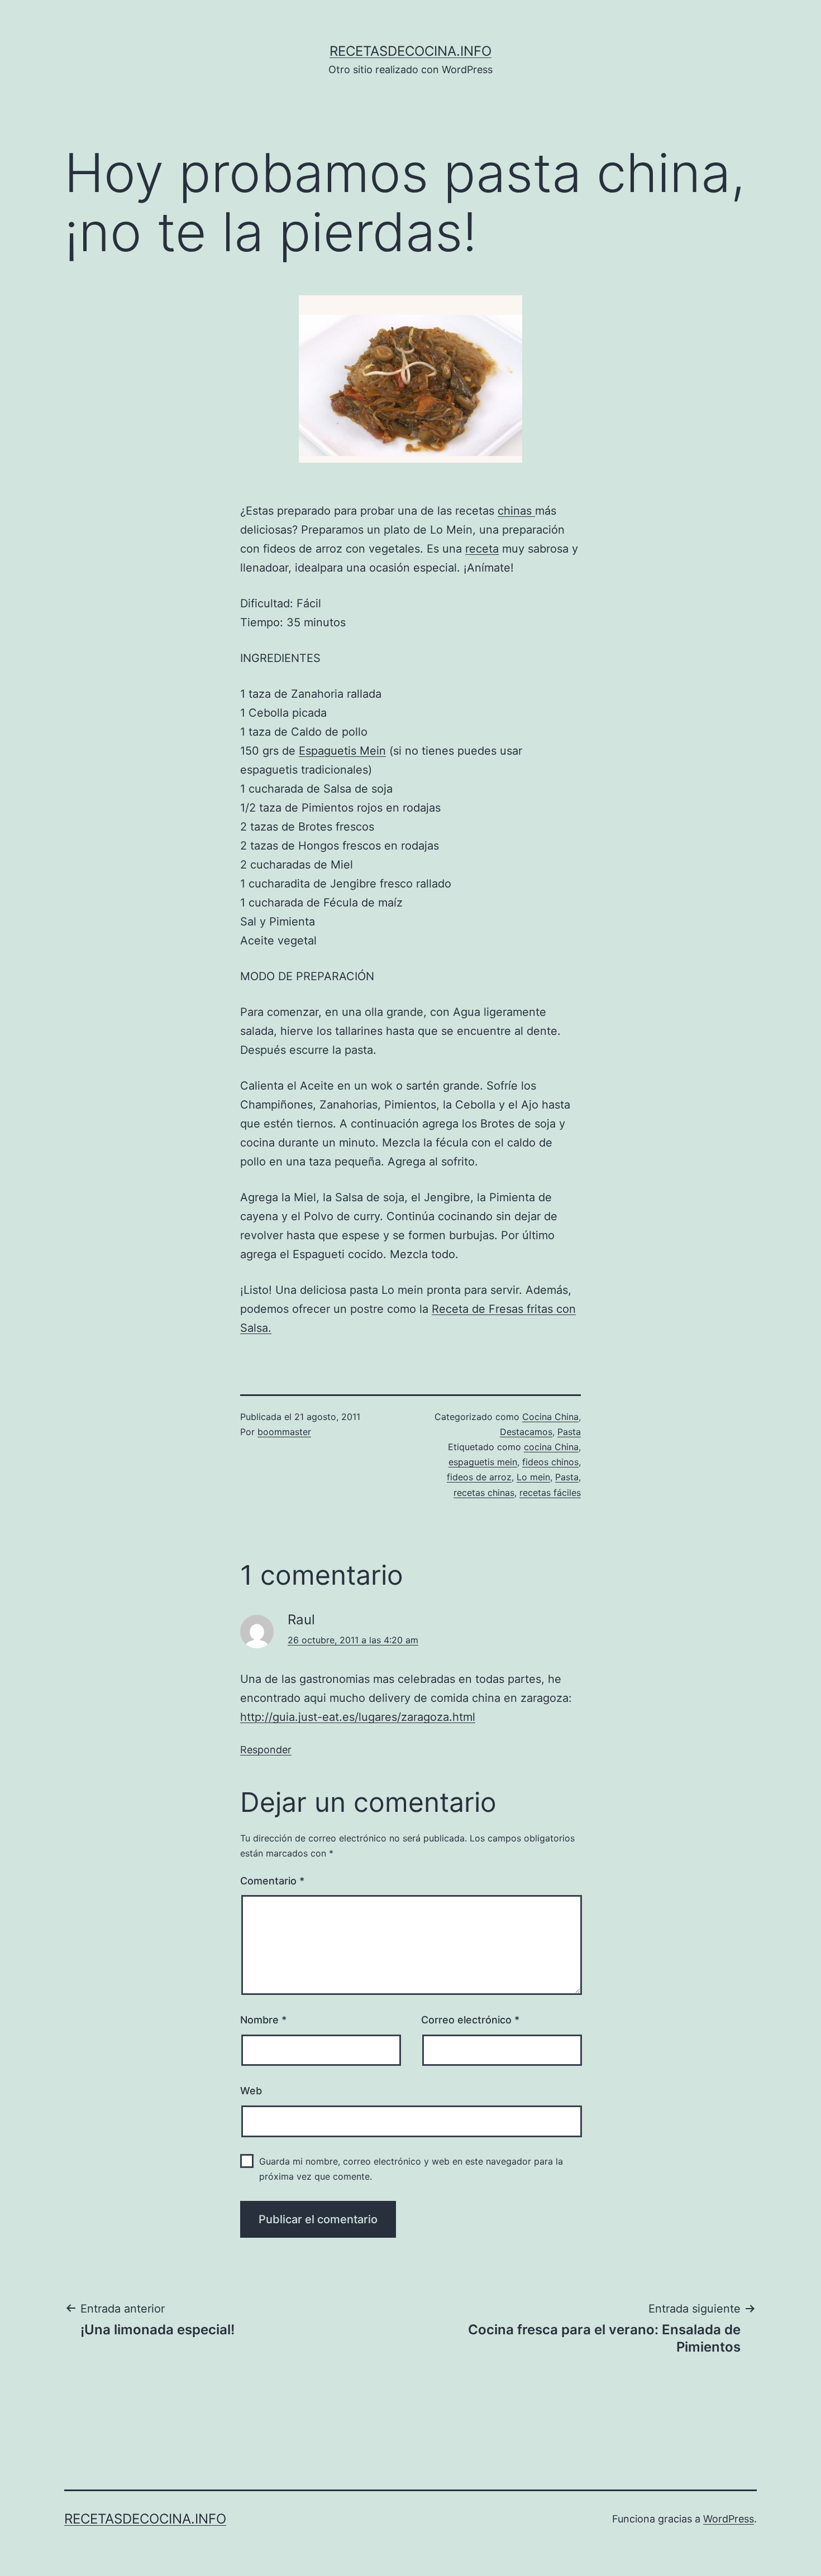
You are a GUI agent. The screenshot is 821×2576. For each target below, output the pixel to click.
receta (482, 549)
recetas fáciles (550, 1493)
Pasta (569, 1432)
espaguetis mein (483, 1462)
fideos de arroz (479, 1477)
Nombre (263, 2020)
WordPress (729, 2519)
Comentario (272, 1881)
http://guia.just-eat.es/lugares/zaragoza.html (358, 1717)
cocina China (551, 1447)
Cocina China (550, 1417)
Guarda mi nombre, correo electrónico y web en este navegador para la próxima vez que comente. (411, 2169)
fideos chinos (550, 1462)
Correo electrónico (470, 2020)
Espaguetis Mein (342, 751)
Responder (266, 1750)
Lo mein (533, 1477)
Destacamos (526, 1432)
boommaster (284, 1432)
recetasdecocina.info (410, 51)
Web (251, 2091)
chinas (516, 511)
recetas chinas (484, 1493)
